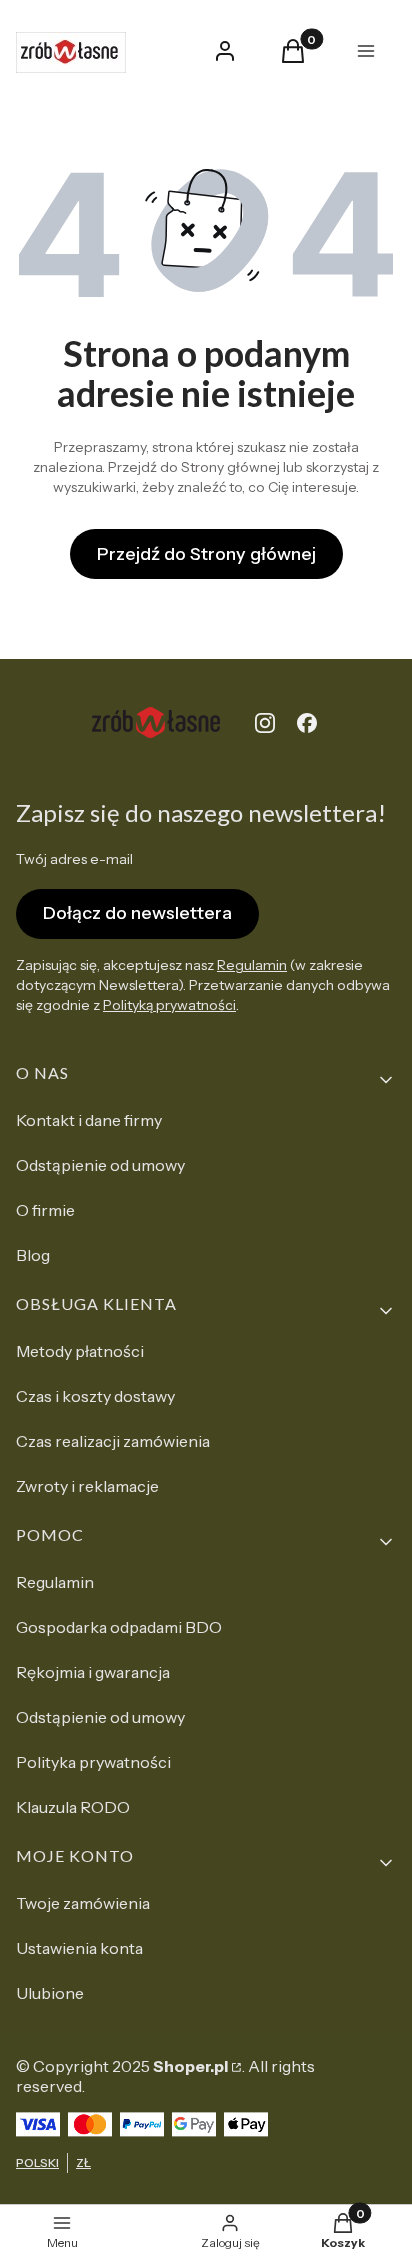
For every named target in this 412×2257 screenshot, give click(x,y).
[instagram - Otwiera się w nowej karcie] (265, 723)
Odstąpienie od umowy (100, 1165)
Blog (33, 1255)
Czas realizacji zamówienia (113, 1441)
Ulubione (50, 1993)
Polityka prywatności (93, 1762)
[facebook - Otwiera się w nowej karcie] (307, 723)
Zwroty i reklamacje (87, 1486)
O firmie (45, 1210)
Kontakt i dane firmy (89, 1120)
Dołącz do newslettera (137, 913)
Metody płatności (80, 1351)
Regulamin (252, 965)
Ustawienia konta (79, 1948)
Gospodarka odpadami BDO (119, 1627)
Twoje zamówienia (83, 1903)
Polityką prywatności (169, 1005)
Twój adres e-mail (74, 859)
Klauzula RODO (73, 1807)
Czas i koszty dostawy (95, 1396)
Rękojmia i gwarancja (93, 1672)
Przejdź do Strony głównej (206, 554)
